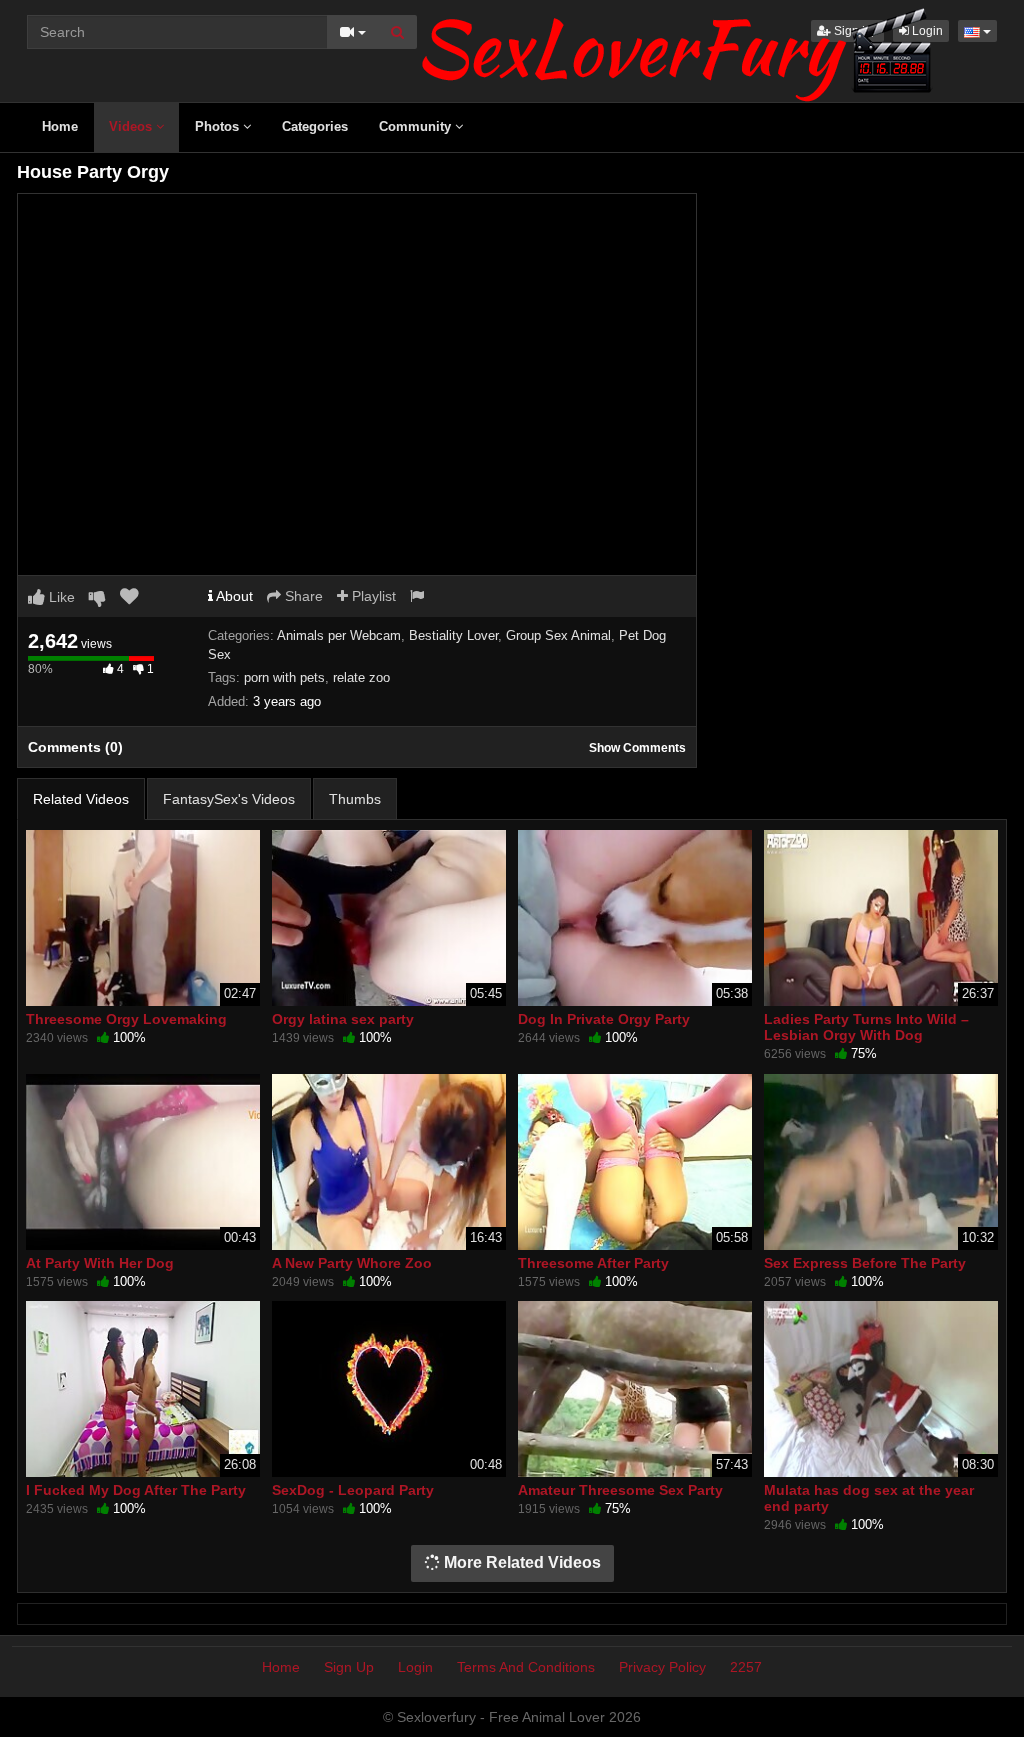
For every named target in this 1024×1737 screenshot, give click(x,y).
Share (302, 596)
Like (60, 597)
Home (60, 126)
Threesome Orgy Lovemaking (126, 1019)
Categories (315, 126)
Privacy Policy (662, 1667)
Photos (219, 126)
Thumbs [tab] (355, 799)
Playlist (372, 596)
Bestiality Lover (453, 635)
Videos (132, 126)
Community (417, 126)
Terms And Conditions (526, 1667)
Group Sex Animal (558, 635)
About (233, 596)
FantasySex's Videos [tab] (229, 799)
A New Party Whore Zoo (352, 1263)
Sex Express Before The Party (865, 1263)
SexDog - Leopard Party (353, 1490)
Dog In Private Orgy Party (604, 1019)
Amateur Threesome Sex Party (620, 1490)
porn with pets (284, 677)
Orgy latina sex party (343, 1019)
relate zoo (361, 677)
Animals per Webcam (339, 635)
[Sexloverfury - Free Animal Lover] (677, 50)
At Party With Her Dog (100, 1263)
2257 (746, 1667)
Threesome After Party (593, 1263)
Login (415, 1667)
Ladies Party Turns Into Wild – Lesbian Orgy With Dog (866, 1027)
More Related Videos (520, 1562)
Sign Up (349, 1667)
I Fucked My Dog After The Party (136, 1490)
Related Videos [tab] (81, 799)
